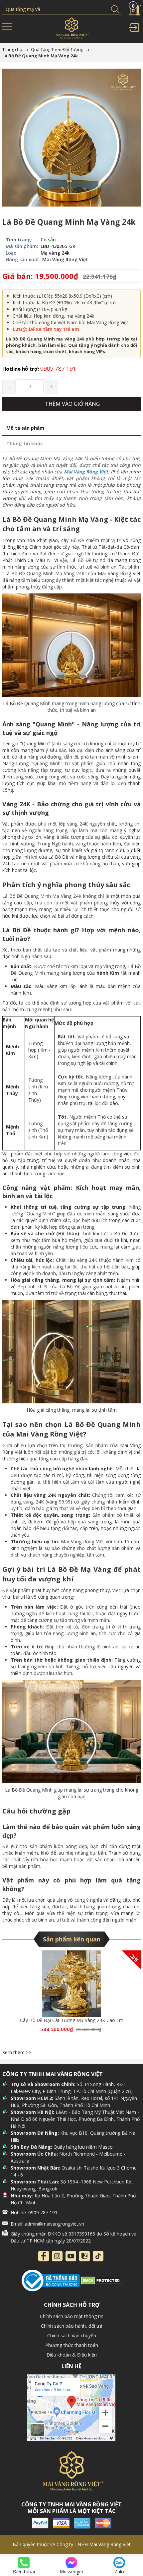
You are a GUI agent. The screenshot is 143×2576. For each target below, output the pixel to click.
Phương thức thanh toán (72, 2345)
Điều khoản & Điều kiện (72, 2355)
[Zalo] (84, 2256)
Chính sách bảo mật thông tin (72, 2316)
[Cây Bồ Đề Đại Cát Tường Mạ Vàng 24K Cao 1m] (71, 1984)
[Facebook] (44, 2256)
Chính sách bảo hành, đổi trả (72, 2326)
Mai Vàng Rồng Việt (86, 472)
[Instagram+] (57, 2256)
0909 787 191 (39, 368)
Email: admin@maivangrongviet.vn (47, 2224)
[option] (71, 1999)
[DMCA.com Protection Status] (101, 2280)
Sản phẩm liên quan (72, 1939)
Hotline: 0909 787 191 (34, 2212)
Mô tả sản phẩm (25, 428)
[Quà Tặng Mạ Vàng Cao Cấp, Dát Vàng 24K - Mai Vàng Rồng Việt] (72, 30)
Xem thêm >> (17, 2052)
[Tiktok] (98, 2256)
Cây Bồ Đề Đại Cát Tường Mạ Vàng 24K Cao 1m (72, 2020)
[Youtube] (71, 2256)
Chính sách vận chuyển (72, 2335)
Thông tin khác (25, 443)
